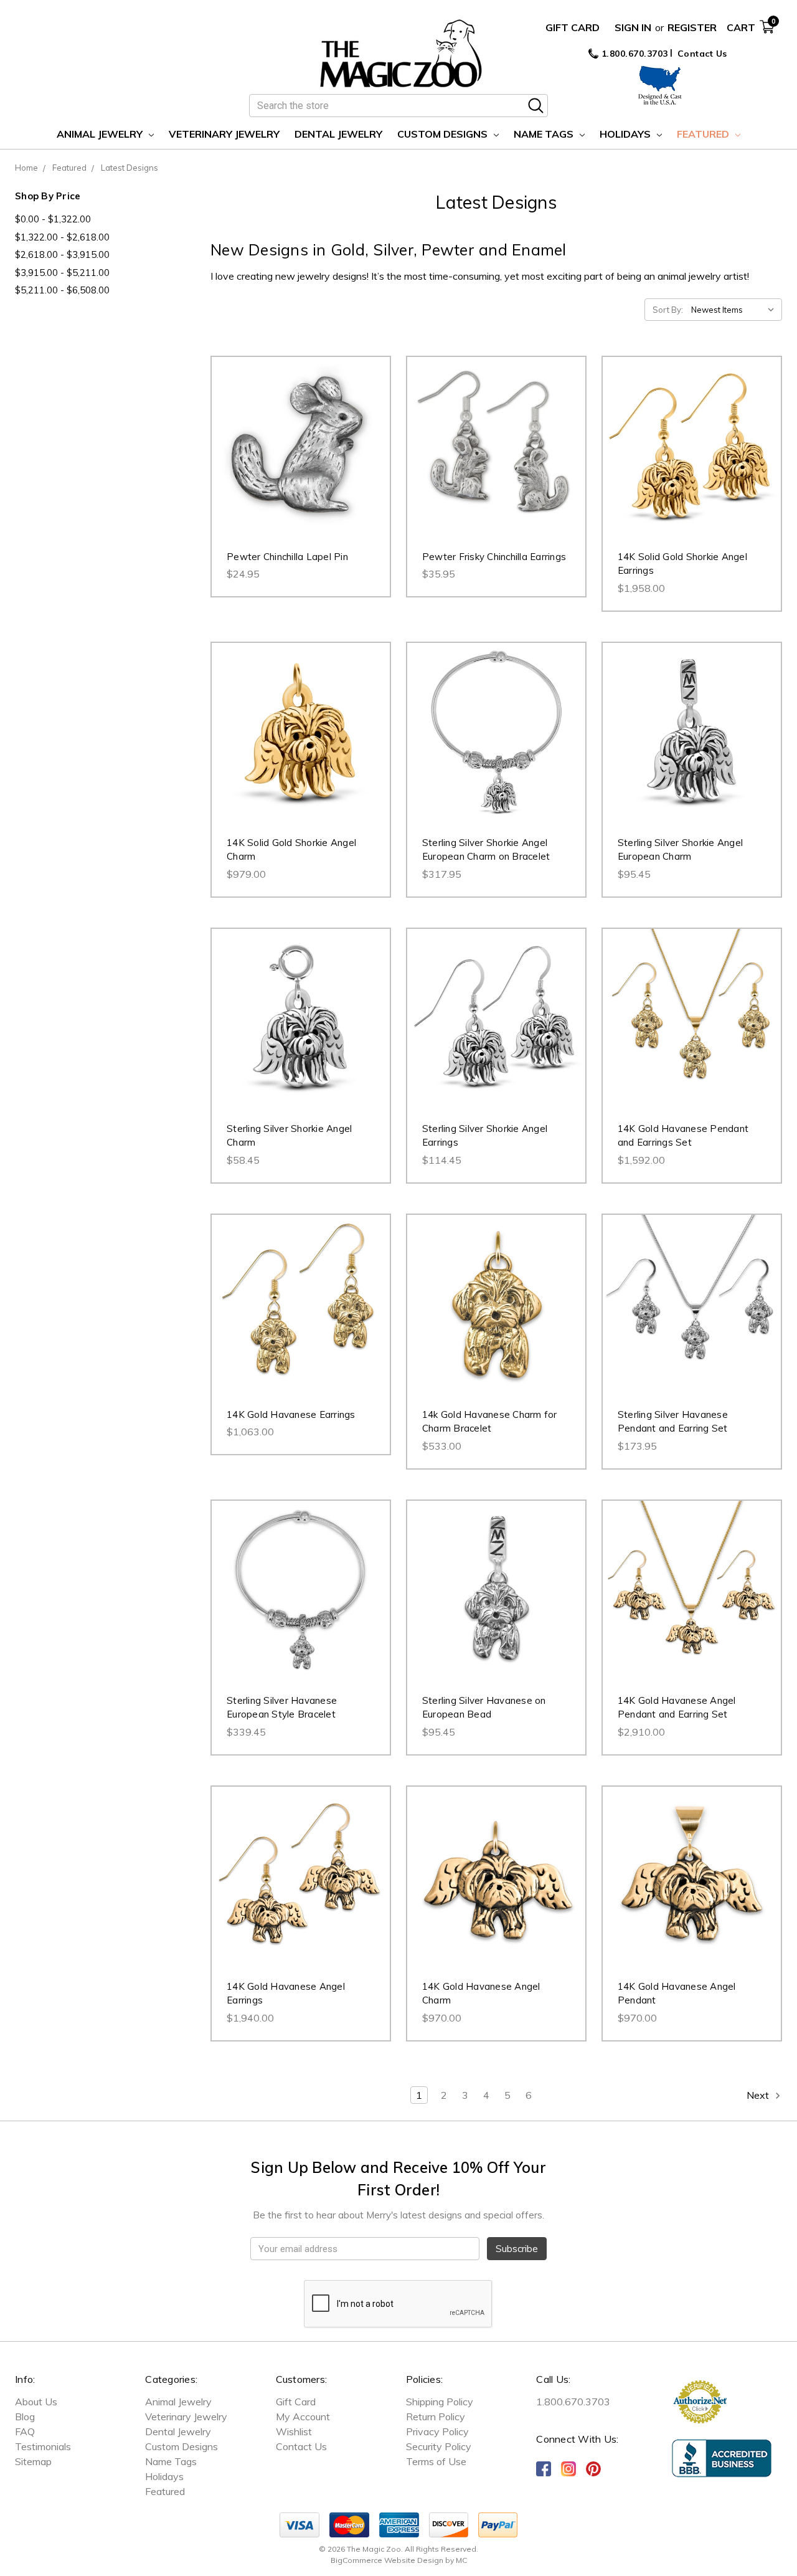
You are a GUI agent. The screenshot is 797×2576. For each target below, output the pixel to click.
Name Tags (545, 134)
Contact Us (702, 54)
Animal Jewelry (101, 134)
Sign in (633, 27)
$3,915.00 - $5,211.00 (62, 273)
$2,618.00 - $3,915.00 (62, 254)
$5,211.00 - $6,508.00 (62, 290)
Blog (25, 2417)
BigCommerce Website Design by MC (399, 2560)
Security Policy (439, 2446)
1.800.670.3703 (633, 54)
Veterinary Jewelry (224, 134)
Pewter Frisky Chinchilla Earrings (494, 557)
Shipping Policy (440, 2402)
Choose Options (300, 744)
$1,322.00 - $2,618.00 (62, 237)
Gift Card (573, 27)
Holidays (626, 134)
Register (692, 27)
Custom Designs (444, 134)
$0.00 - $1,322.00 (53, 219)
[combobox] (398, 106)
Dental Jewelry (338, 134)
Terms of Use (436, 2461)
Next (759, 2095)
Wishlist (294, 2431)
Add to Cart (300, 459)
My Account (303, 2417)
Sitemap (33, 2461)
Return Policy (436, 2417)
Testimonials (43, 2446)
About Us (36, 2402)
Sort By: (668, 310)
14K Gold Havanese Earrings (291, 1414)
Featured (704, 134)
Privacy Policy (437, 2431)
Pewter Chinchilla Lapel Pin (287, 557)
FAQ (25, 2431)
